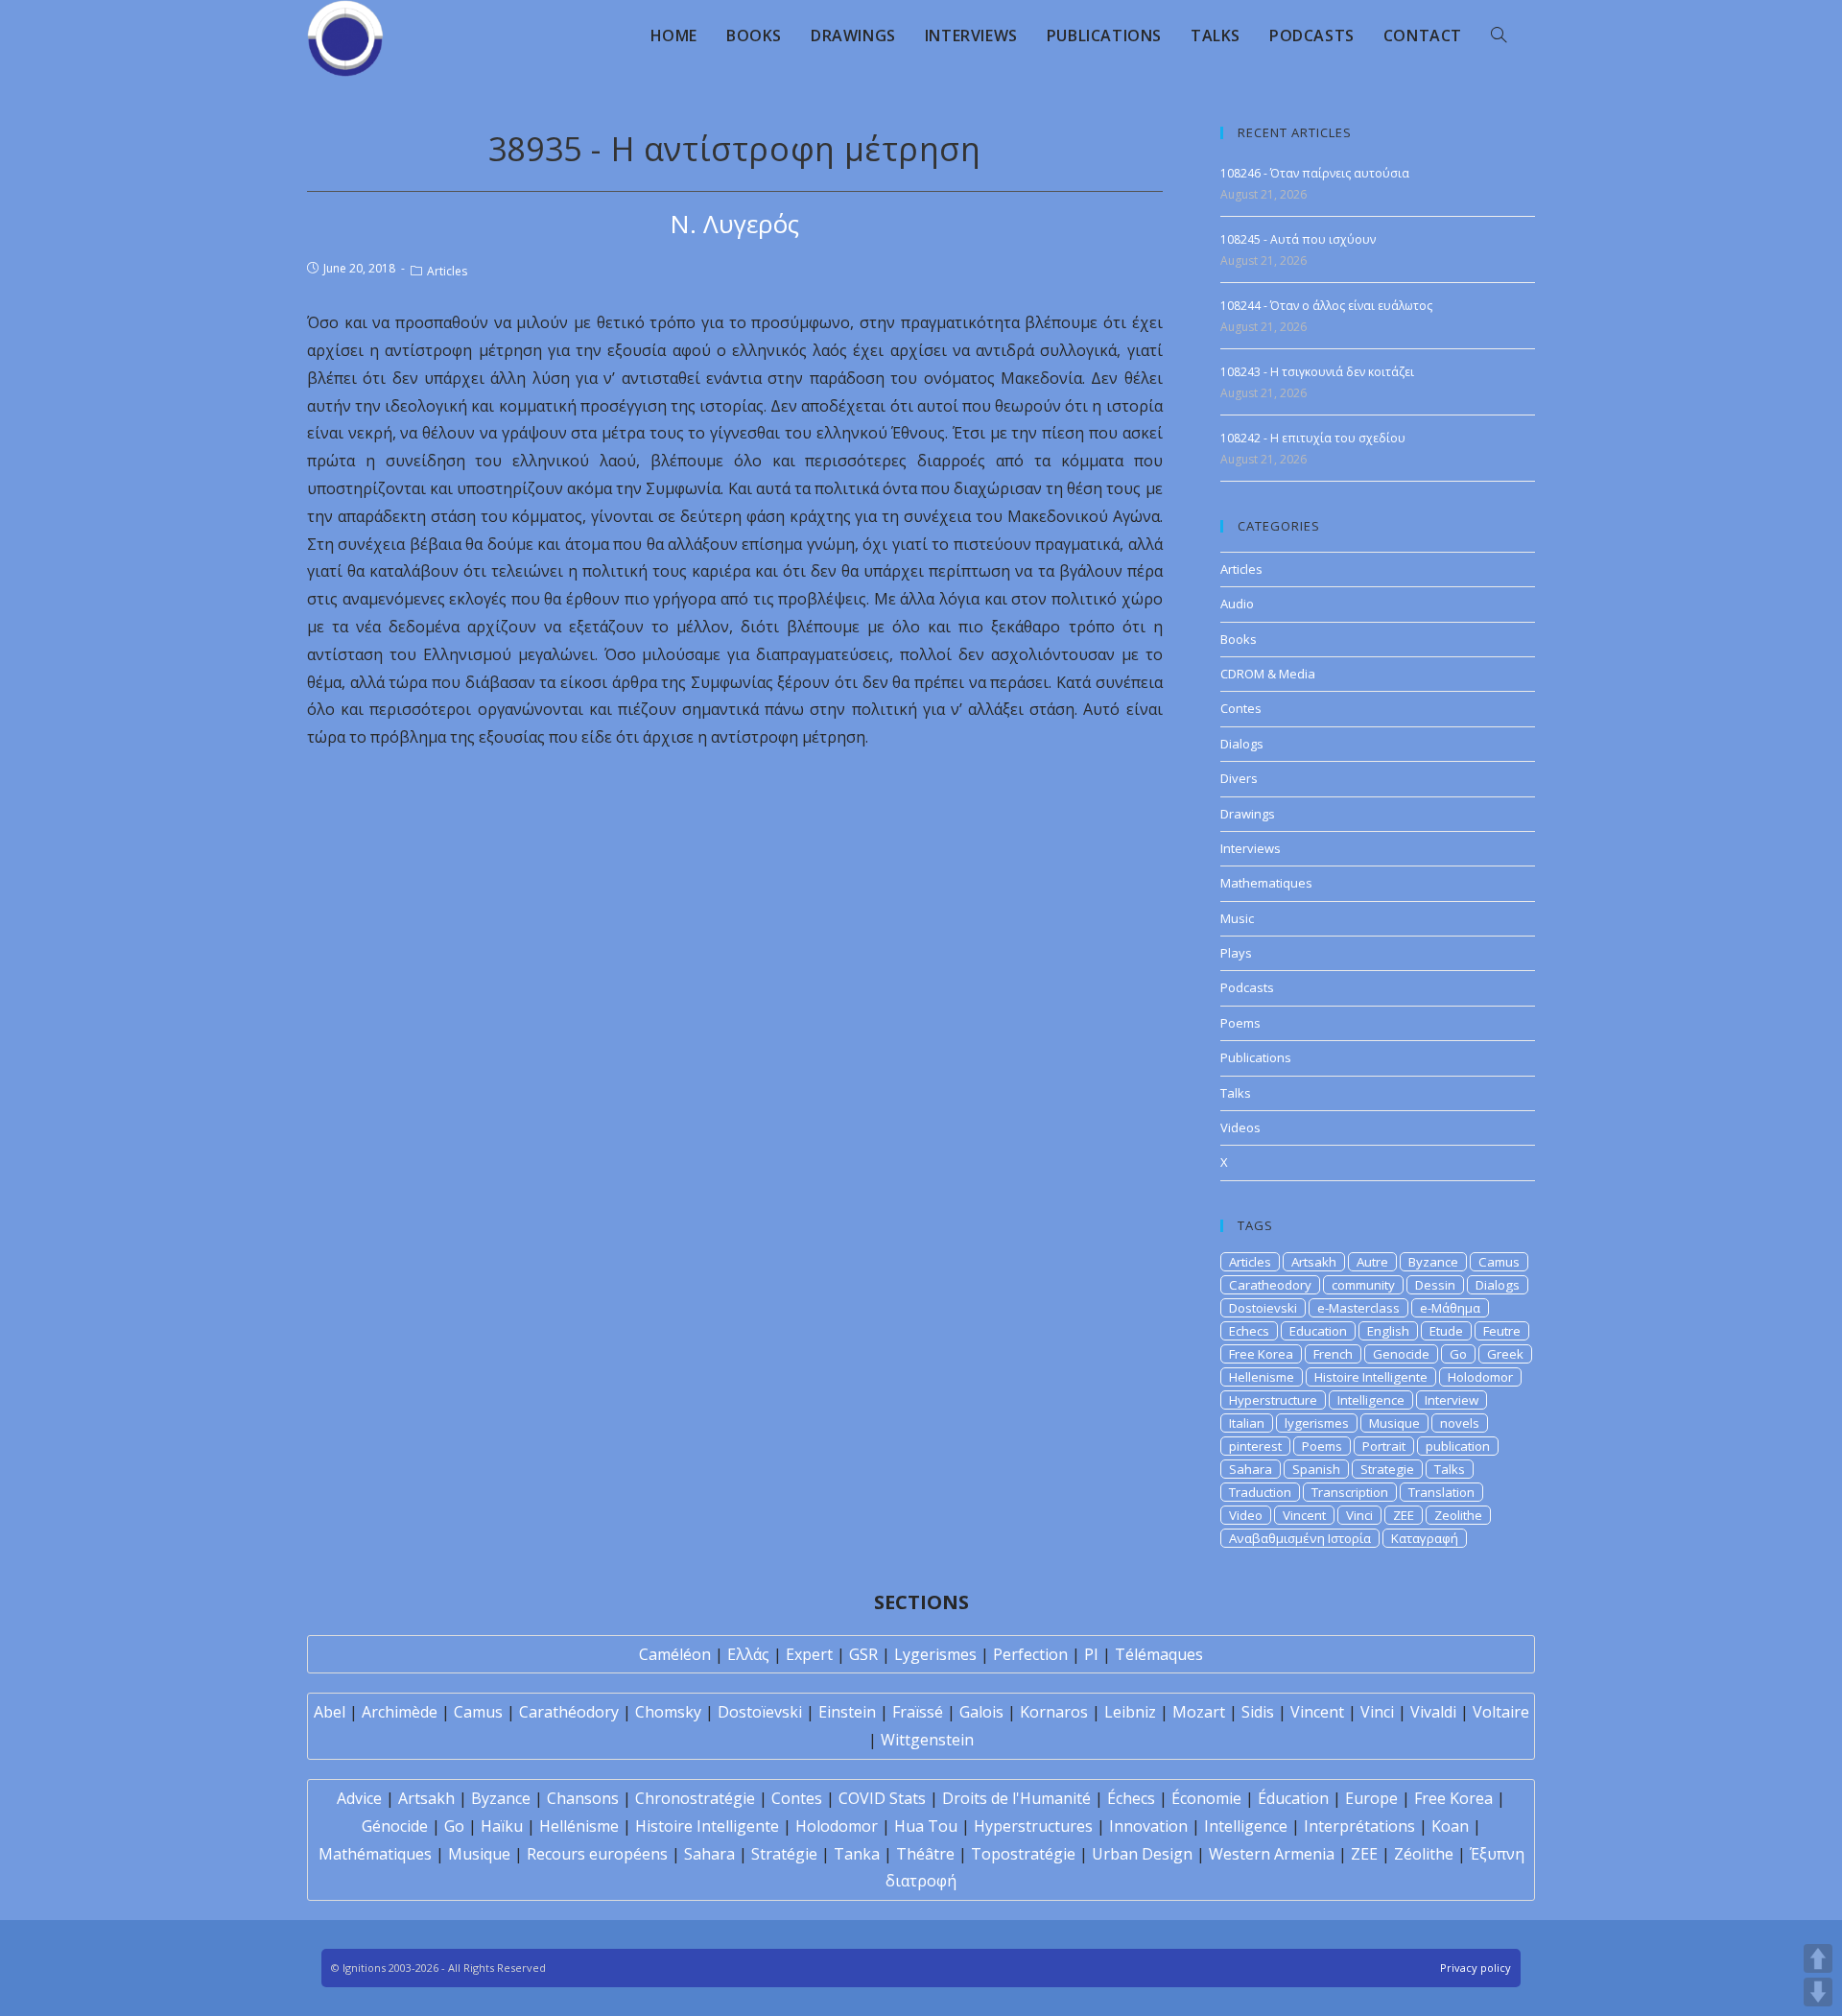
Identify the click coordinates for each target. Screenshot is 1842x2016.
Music (1237, 918)
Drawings (1248, 814)
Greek (1505, 1354)
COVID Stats (882, 1798)
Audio (1237, 604)
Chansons (583, 1798)
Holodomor (1480, 1377)
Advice (359, 1798)
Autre (1372, 1262)
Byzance (1433, 1262)
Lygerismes (935, 1654)
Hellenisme (1262, 1377)
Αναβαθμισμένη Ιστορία (1300, 1538)
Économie (1206, 1798)
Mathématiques (375, 1854)
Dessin (1435, 1285)
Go (1458, 1354)
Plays (1236, 953)
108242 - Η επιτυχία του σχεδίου (1313, 438)
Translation (1441, 1492)
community (1363, 1285)
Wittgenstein (927, 1740)
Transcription (1350, 1492)
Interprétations (1359, 1826)
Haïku (502, 1826)
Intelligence (1371, 1400)
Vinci (1359, 1515)
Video (1246, 1515)
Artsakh (1314, 1262)
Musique (1394, 1423)
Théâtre (925, 1854)
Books (1239, 639)
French (1333, 1354)
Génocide (395, 1826)
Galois (981, 1712)
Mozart (1199, 1712)
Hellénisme (579, 1826)
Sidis (1258, 1712)
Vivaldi (1433, 1712)
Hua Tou (926, 1826)
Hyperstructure (1273, 1400)
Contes (1241, 708)
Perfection (1030, 1654)
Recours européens (597, 1854)
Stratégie (784, 1854)
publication (1458, 1446)
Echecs (1249, 1331)
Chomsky (668, 1712)
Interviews (1251, 848)
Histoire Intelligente (1371, 1377)
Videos (1240, 1127)
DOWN (1818, 1992)
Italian (1247, 1423)
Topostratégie (1023, 1854)
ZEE (1404, 1515)
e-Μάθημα (1450, 1308)
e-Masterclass (1358, 1308)
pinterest (1255, 1446)
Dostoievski (1263, 1308)
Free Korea (1261, 1354)
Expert (809, 1654)
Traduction (1260, 1492)
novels (1460, 1423)
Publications (1256, 1057)
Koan (1450, 1826)
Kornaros (1054, 1712)
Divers (1239, 778)
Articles (447, 271)
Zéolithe (1424, 1854)
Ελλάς (748, 1654)
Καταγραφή (1425, 1538)
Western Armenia (1272, 1854)
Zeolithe (1458, 1515)
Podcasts (1247, 987)
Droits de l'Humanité (1016, 1798)
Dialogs (1242, 744)
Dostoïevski (760, 1712)
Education (1318, 1331)
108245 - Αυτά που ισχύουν (1298, 239)
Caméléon (675, 1654)
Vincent (1304, 1515)
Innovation (1148, 1826)
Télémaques (1159, 1654)
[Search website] (1499, 36)
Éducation (1293, 1798)
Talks (1236, 1093)
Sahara (1251, 1469)
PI (1091, 1654)
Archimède (400, 1712)
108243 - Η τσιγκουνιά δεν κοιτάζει (1317, 372)
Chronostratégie (695, 1798)
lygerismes (1317, 1423)
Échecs (1131, 1798)
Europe (1371, 1798)
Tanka (857, 1854)
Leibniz (1130, 1712)
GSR (863, 1654)
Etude (1446, 1331)
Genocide (1401, 1354)
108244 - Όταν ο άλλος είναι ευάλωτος (1326, 306)
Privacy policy (1476, 1968)
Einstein (847, 1712)
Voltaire (1501, 1712)
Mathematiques (1266, 883)
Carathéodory (569, 1712)
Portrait (1384, 1446)
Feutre (1502, 1331)
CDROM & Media (1268, 674)
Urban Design (1142, 1854)
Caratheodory (1270, 1285)
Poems (1240, 1023)
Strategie (1387, 1469)
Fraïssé (918, 1712)
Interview (1452, 1400)
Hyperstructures (1033, 1826)
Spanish (1316, 1469)
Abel (330, 1712)
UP (1818, 1958)
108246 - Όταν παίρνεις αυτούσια (1315, 173)
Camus (1499, 1262)
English (1388, 1331)
